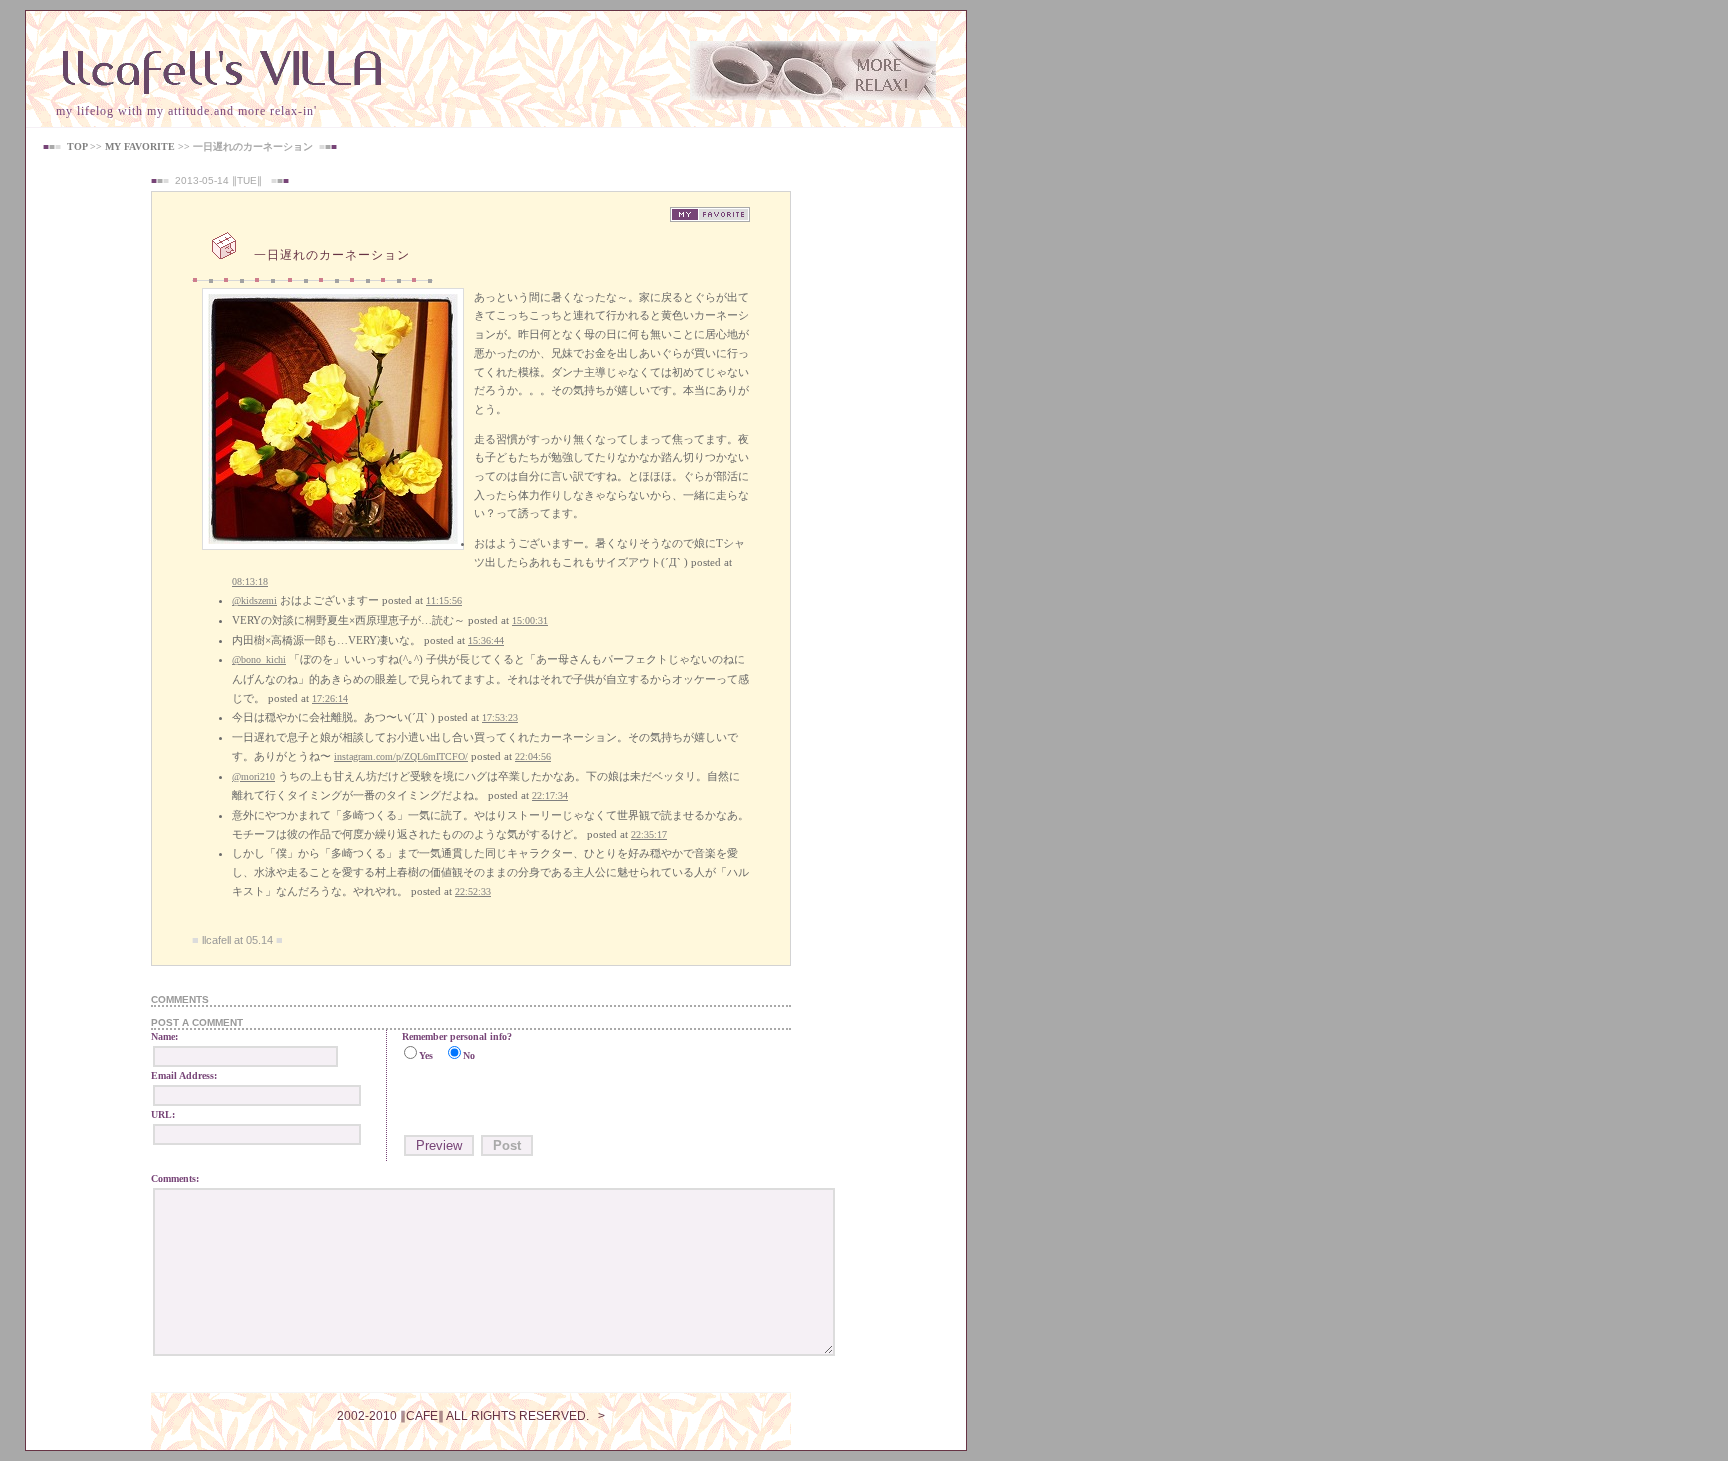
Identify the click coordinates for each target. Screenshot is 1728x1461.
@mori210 (253, 776)
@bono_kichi (259, 659)
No (469, 1055)
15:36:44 (486, 640)
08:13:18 (250, 581)
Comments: (175, 1178)
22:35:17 (649, 834)
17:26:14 (330, 698)
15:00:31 (530, 620)
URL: (163, 1114)
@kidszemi (254, 600)
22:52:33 (473, 891)
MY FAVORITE (140, 146)
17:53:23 (500, 717)
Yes (426, 1055)
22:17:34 (550, 795)
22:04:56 (533, 756)
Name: (164, 1036)
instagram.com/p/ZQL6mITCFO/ (401, 756)
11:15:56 (444, 600)
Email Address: (184, 1075)
